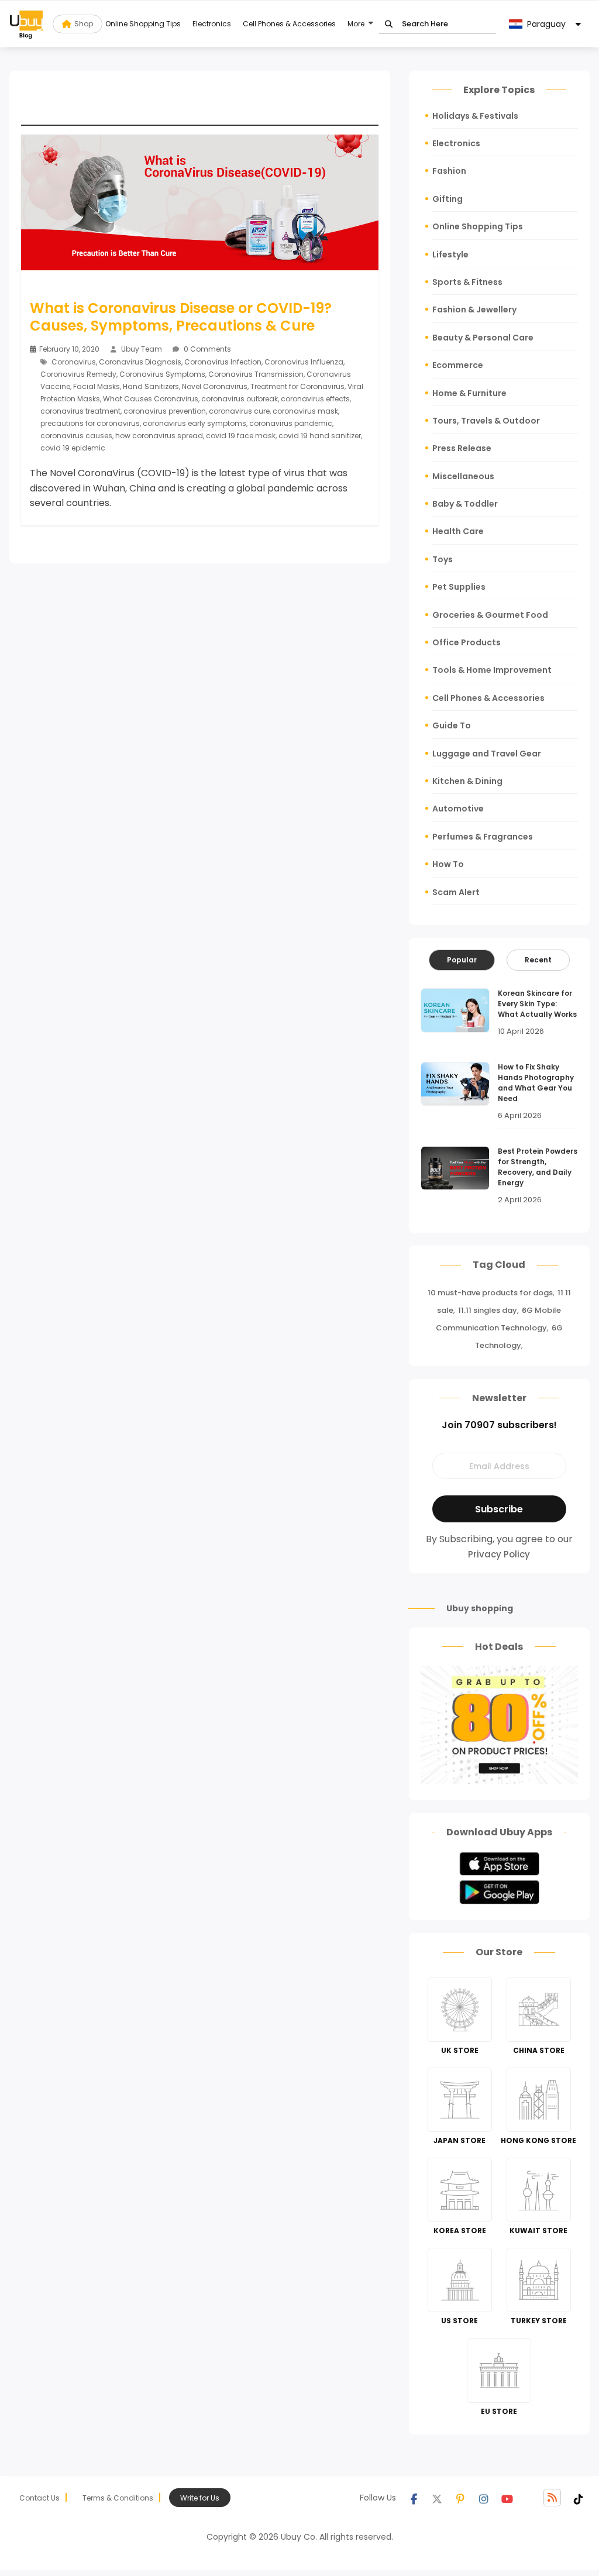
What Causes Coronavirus (151, 399)
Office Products (467, 642)
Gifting (447, 199)
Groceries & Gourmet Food (490, 615)
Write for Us (200, 2498)
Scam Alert (456, 892)
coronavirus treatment (80, 411)
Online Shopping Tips (143, 24)
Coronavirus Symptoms (162, 374)
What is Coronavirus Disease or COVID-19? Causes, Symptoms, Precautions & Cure (181, 317)
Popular (462, 960)
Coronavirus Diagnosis (140, 362)
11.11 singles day (488, 1310)
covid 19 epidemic (73, 448)
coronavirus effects (315, 399)
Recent (538, 960)
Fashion (449, 171)
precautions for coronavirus (90, 423)
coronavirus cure (239, 411)
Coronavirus (74, 362)
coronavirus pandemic (291, 423)
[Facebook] (414, 2498)
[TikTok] (579, 2498)
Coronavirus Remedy (78, 374)
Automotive (458, 809)
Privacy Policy (499, 1554)
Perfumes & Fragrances (483, 837)
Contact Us (39, 2498)
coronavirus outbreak (240, 399)
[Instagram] (484, 2498)
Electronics (212, 24)
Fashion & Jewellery (474, 309)
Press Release (462, 448)
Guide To (452, 725)
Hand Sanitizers (151, 386)
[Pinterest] (460, 2498)
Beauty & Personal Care (483, 338)
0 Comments (206, 349)
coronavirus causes (76, 436)
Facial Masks (97, 386)
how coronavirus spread (159, 436)
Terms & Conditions (118, 2498)
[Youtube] (507, 2498)
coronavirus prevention (165, 411)
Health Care (458, 531)
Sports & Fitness (467, 282)
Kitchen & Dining (467, 781)
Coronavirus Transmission (256, 374)
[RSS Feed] (552, 2498)
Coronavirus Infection (223, 362)
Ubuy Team (142, 349)
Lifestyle (450, 254)
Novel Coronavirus (215, 386)
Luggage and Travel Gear (487, 754)
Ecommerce (458, 365)
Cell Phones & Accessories (289, 24)
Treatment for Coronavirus (297, 386)
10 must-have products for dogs (490, 1293)
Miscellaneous (463, 476)
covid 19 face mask (241, 436)
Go (389, 24)
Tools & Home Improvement (492, 670)
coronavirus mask (305, 411)
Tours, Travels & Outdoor (486, 421)
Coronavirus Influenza (304, 362)
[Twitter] (437, 2498)
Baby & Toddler (465, 504)
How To (448, 864)
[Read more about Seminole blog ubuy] (26, 24)
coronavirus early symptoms (194, 423)
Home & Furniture (469, 393)
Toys (443, 559)
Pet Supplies (459, 587)
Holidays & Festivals (475, 116)
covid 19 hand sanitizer (320, 436)
